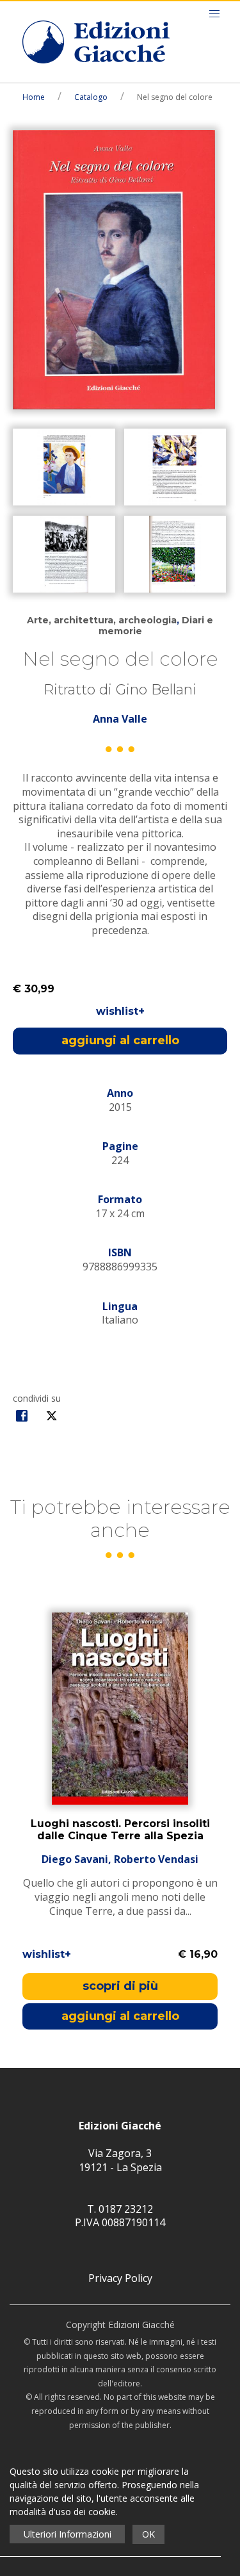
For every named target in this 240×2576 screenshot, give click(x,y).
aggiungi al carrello (120, 1040)
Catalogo (91, 97)
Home (34, 97)
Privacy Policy (120, 2278)
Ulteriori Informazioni (68, 2534)
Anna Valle (120, 719)
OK (148, 2534)
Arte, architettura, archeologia (102, 620)
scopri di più (120, 1986)
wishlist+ (120, 1011)
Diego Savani (75, 1859)
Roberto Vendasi (156, 1859)
